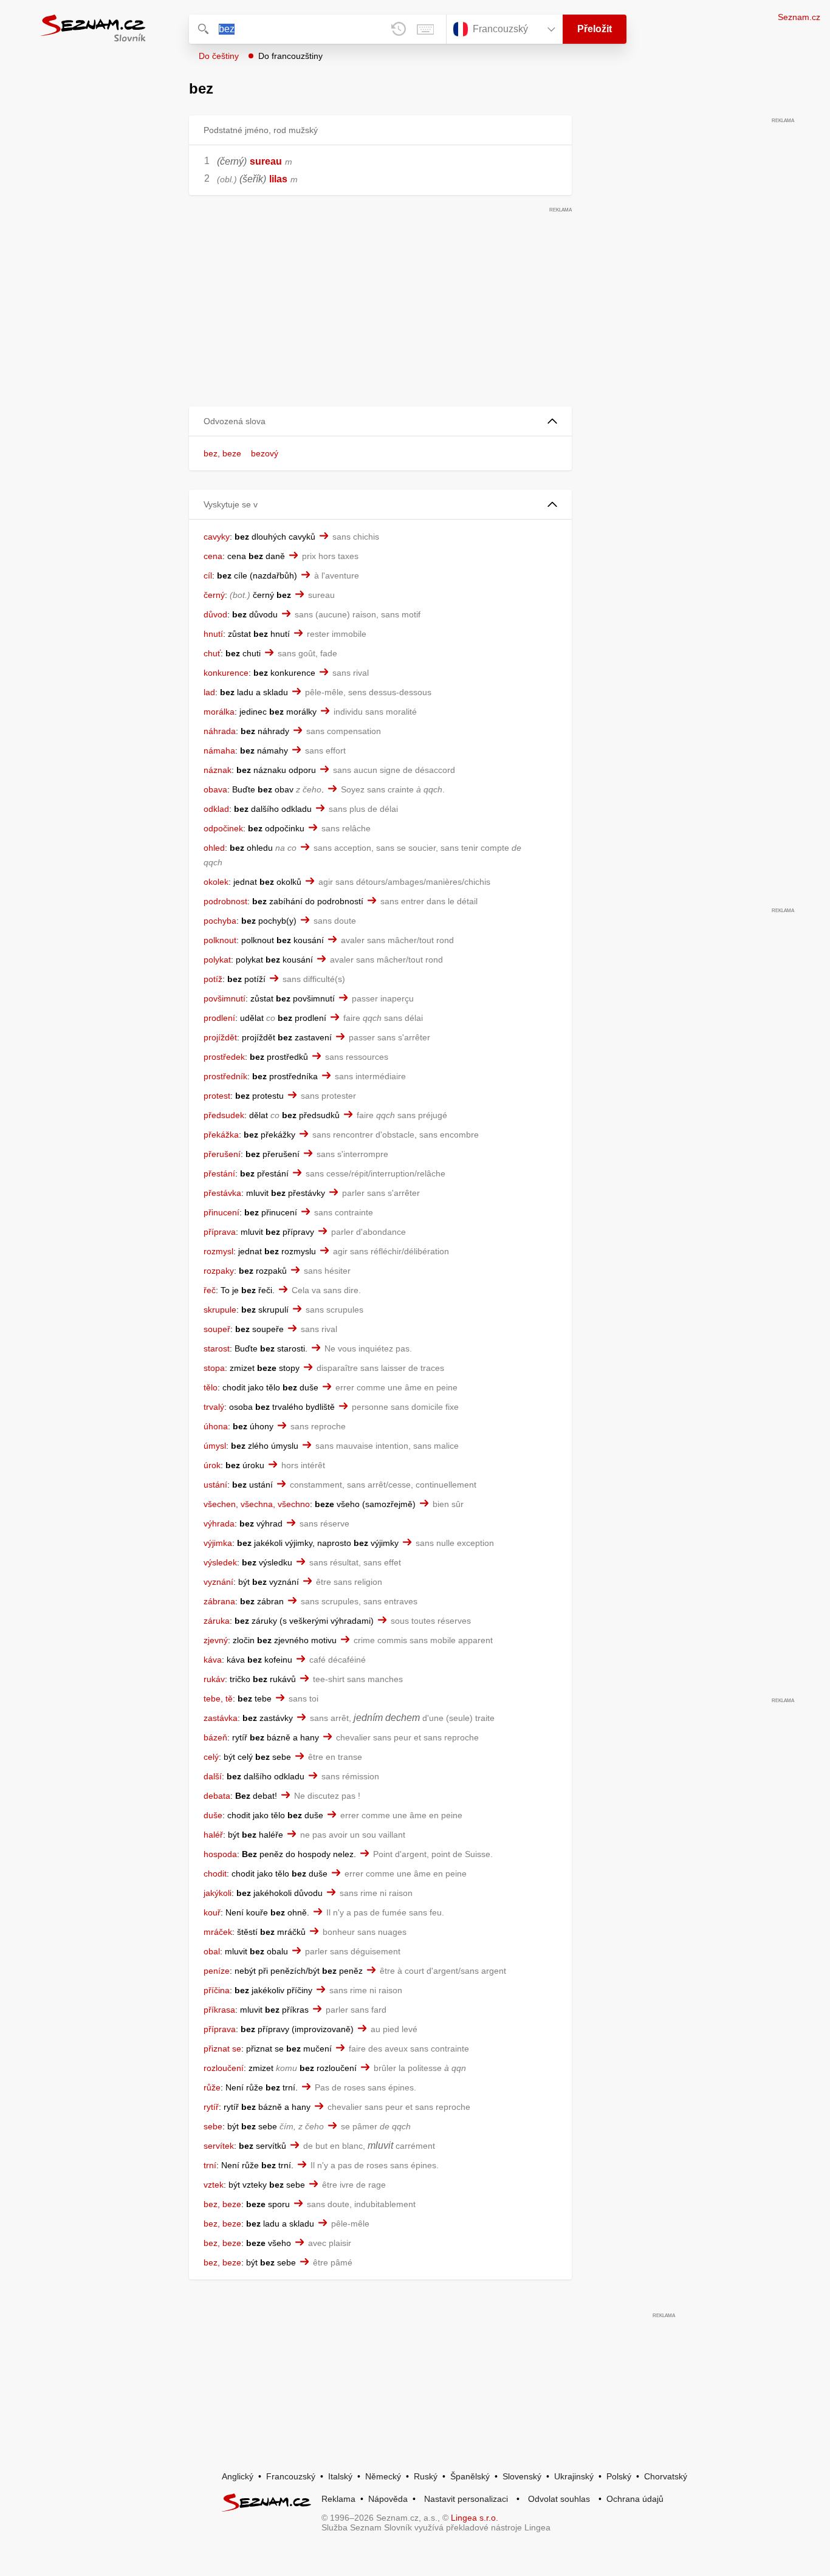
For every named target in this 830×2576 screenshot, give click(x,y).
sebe (213, 2126)
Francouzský (291, 2476)
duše (213, 1815)
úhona (216, 1426)
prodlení (219, 1018)
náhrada (220, 731)
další (213, 1776)
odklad (216, 809)
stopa (214, 1368)
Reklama (338, 2499)
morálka (219, 712)
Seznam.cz (799, 17)
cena (213, 556)
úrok (212, 1465)
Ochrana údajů (635, 2499)
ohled (214, 848)
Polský (619, 2476)
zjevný (216, 1640)
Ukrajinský (574, 2476)
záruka (217, 1621)
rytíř (211, 2107)
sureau (266, 161)
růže (212, 2087)
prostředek (224, 1057)
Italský (340, 2476)
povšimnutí (225, 998)
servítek (219, 2146)
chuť (212, 653)
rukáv (214, 1679)
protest (217, 1096)
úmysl (215, 1446)
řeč (210, 1290)
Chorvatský (666, 2476)
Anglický (238, 2476)
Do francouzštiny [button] (290, 56)
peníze (217, 1971)
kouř (212, 1912)
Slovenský (522, 2476)
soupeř (217, 1329)
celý (211, 1757)
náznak (218, 770)
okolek (216, 882)
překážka (221, 1135)
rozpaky (219, 1271)
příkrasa (219, 2010)
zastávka (221, 1718)
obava (215, 789)
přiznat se (222, 2049)
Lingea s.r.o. (475, 2518)
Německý (383, 2476)
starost (217, 1348)
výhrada (219, 1523)
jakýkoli (218, 1893)
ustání (215, 1485)
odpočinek (223, 828)
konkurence (226, 673)
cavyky (217, 537)
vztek (214, 2185)
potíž (213, 979)
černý (214, 595)
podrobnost (225, 901)
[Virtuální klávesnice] (425, 29)
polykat (217, 960)
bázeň (215, 1737)
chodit (215, 1874)
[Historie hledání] (399, 29)
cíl (208, 575)
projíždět (220, 1037)
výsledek (220, 1562)
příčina (217, 1990)
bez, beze (222, 453)
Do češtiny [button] (219, 56)
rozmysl (218, 1251)
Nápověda (388, 2499)
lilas (278, 179)
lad (209, 692)
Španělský (470, 2476)
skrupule (220, 1310)
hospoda (220, 1854)
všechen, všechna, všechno (257, 1504)
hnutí (213, 634)
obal (212, 1951)
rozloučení (224, 2068)
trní (210, 2165)
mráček (218, 1932)
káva (213, 1660)
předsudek (224, 1115)
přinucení (221, 1212)
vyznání (218, 1582)
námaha (219, 750)
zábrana (219, 1601)
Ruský (426, 2476)
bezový (265, 453)
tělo (211, 1387)
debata (217, 1796)
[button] (380, 421)
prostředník (225, 1076)
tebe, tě (218, 1698)
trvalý (214, 1407)
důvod (215, 614)
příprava (220, 1232)
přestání (219, 1173)
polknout (220, 940)
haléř (213, 1835)
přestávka (222, 1193)
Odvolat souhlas (559, 2499)
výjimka (218, 1543)
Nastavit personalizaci (466, 2499)
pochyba (220, 921)
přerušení (222, 1154)
